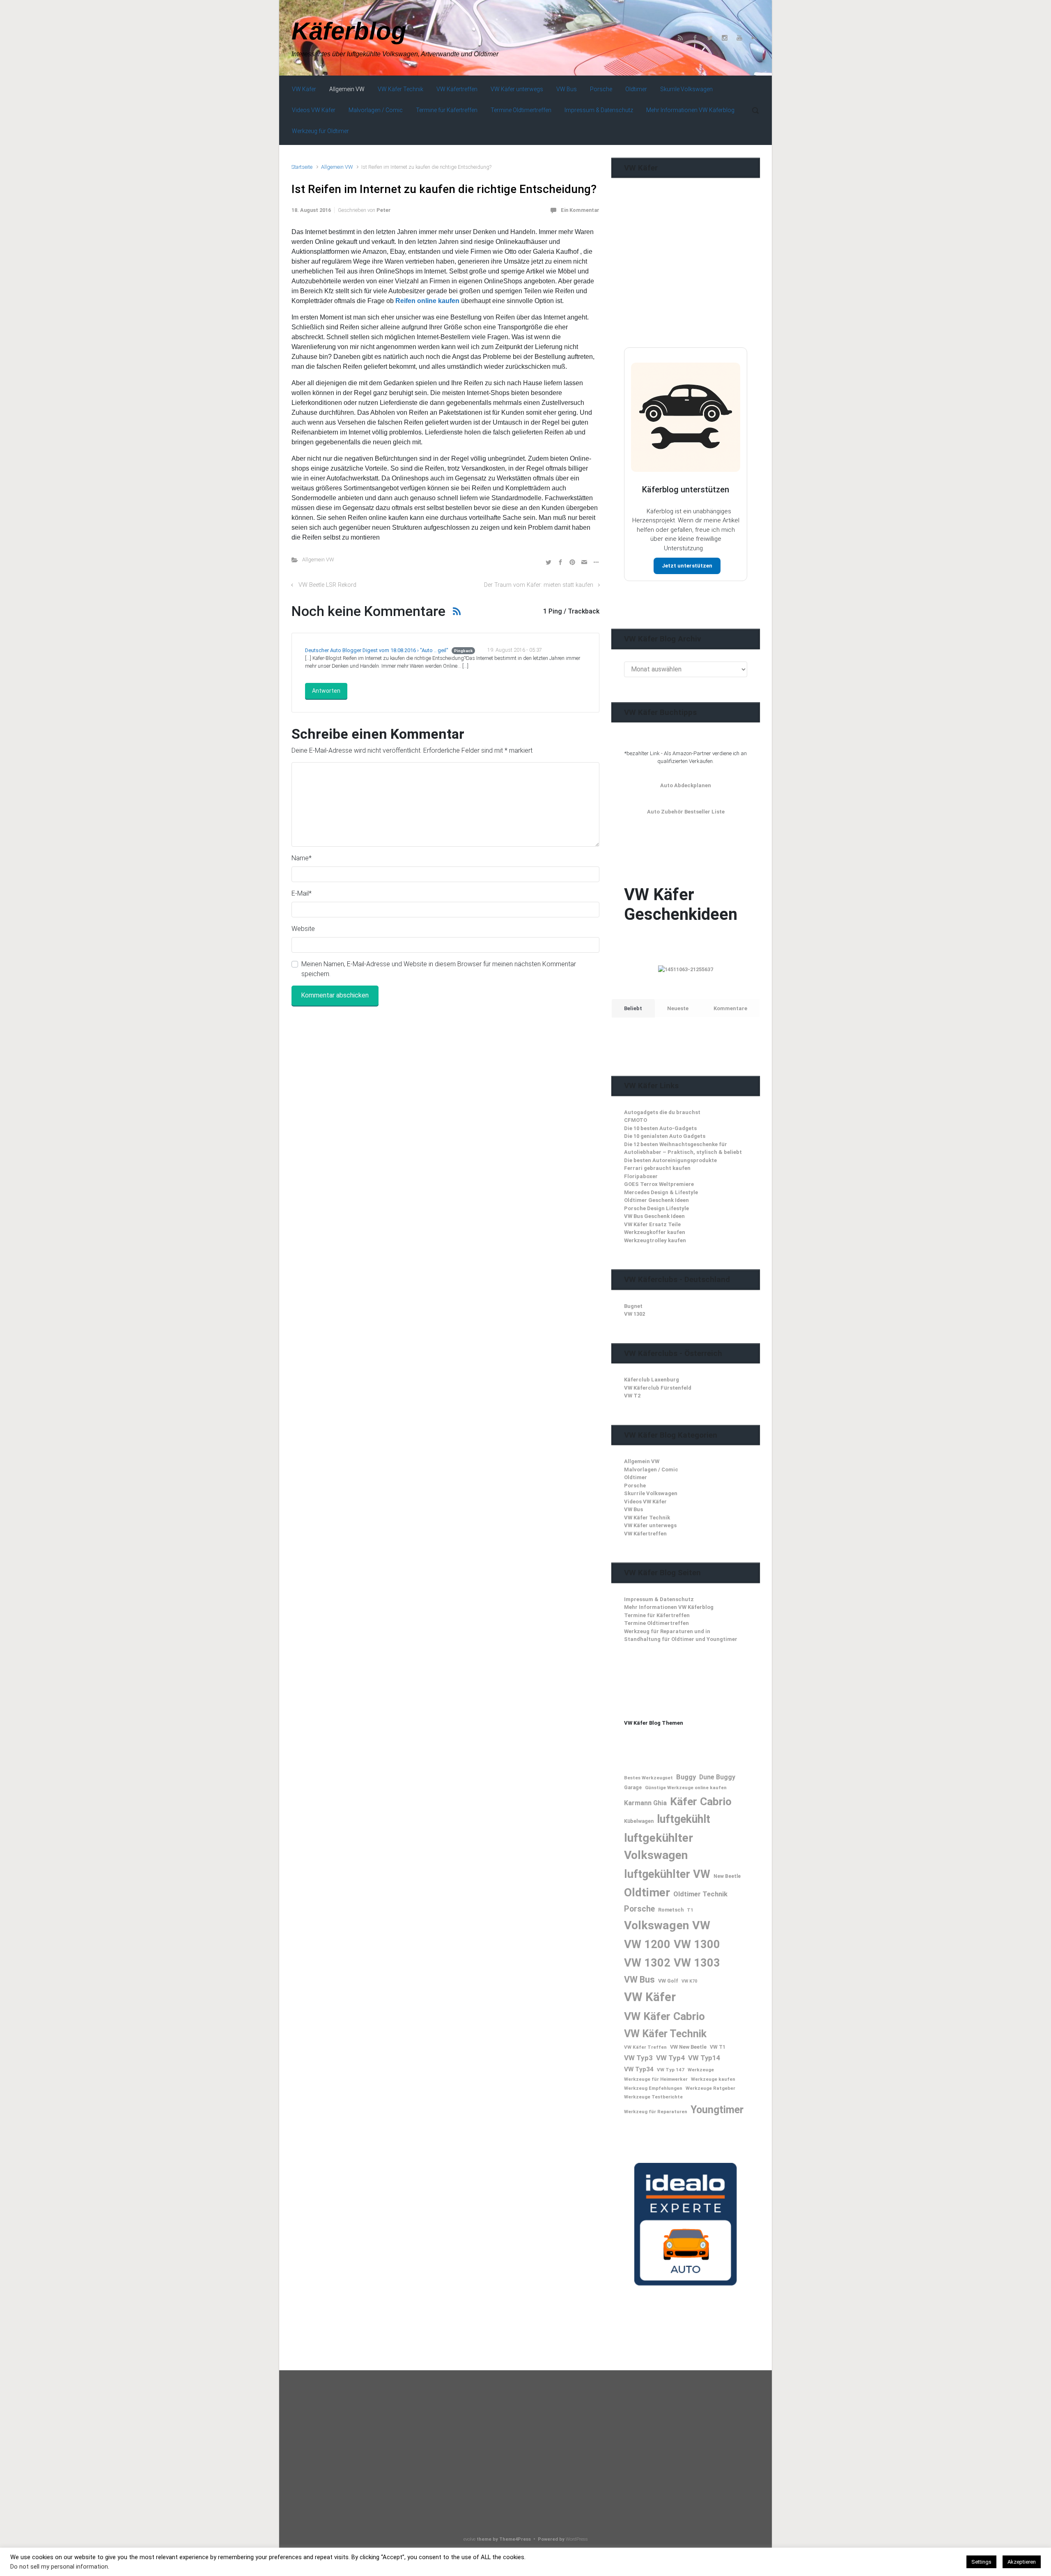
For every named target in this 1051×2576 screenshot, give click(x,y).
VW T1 (718, 2047)
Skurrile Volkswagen (651, 1493)
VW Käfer (650, 1997)
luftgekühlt (684, 1819)
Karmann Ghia (645, 1803)
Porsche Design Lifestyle (656, 1208)
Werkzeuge (701, 2070)
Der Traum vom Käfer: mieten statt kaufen (539, 585)
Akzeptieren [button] (1022, 2562)
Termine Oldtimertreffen (656, 1623)
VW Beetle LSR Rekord (327, 585)
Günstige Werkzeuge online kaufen (686, 1788)
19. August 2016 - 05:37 (515, 650)
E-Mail (302, 893)
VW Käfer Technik (647, 1518)
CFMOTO (636, 1120)
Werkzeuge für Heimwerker (656, 2079)
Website (303, 929)
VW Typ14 (704, 2058)
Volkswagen (656, 1925)
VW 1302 (635, 1314)
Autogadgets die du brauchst (662, 1112)
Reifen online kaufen (427, 301)
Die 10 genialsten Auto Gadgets (665, 1136)
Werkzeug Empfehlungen (653, 2088)
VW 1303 (697, 1963)
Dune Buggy (717, 1777)
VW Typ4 (670, 2058)
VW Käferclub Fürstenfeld (658, 1388)
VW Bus (633, 1509)
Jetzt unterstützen (687, 566)
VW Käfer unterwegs (650, 1525)
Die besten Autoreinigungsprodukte (670, 1160)
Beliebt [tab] (633, 1008)
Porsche (635, 1486)
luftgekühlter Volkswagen (659, 1846)
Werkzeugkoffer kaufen (655, 1232)
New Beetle (727, 1876)
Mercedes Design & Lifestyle (661, 1192)
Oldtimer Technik (700, 1894)
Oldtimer (636, 1477)
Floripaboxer (641, 1176)
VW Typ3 (638, 2058)
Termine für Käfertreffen (657, 1615)
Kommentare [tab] (730, 1008)
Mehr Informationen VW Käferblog (669, 1607)
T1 (690, 1910)
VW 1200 (647, 1944)
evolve (469, 2539)
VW (701, 1925)
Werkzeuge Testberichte (653, 2097)
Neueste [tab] (678, 1008)
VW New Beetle (688, 2047)
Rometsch (671, 1910)
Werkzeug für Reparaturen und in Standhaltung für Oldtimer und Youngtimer (681, 1635)
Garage (633, 1788)
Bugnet (633, 1306)
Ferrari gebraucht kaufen (657, 1168)
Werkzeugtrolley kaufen (655, 1240)
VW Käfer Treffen (645, 2047)
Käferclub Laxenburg (652, 1380)
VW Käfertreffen (645, 1534)
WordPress (577, 2539)
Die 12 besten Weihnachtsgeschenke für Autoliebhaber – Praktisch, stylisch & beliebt (683, 1148)
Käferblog (349, 31)
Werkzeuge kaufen (713, 2079)
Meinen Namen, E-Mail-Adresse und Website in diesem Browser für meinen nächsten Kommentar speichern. (439, 969)
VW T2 (632, 1396)
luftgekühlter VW (667, 1874)
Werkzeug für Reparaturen (656, 2112)
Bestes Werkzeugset (648, 1778)
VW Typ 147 (671, 2070)
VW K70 (689, 1981)
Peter (384, 210)
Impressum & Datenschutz (659, 1599)
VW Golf (668, 1981)
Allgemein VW (337, 167)
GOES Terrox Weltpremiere (659, 1184)
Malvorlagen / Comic (651, 1470)
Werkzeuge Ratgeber (710, 2088)
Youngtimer (717, 2110)
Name (302, 858)
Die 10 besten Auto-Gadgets (660, 1128)
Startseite (302, 167)
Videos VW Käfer (645, 1502)
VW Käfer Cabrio (664, 2016)
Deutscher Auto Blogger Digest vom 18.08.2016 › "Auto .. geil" (377, 650)
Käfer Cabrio (701, 1801)
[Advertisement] (686, 279)
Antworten (326, 691)
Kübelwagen (639, 1821)
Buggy (686, 1777)
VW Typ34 (639, 2069)
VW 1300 (697, 1944)
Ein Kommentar (580, 210)
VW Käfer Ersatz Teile (652, 1224)
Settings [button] (981, 2562)
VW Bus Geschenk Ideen (654, 1216)
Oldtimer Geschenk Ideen (656, 1200)
